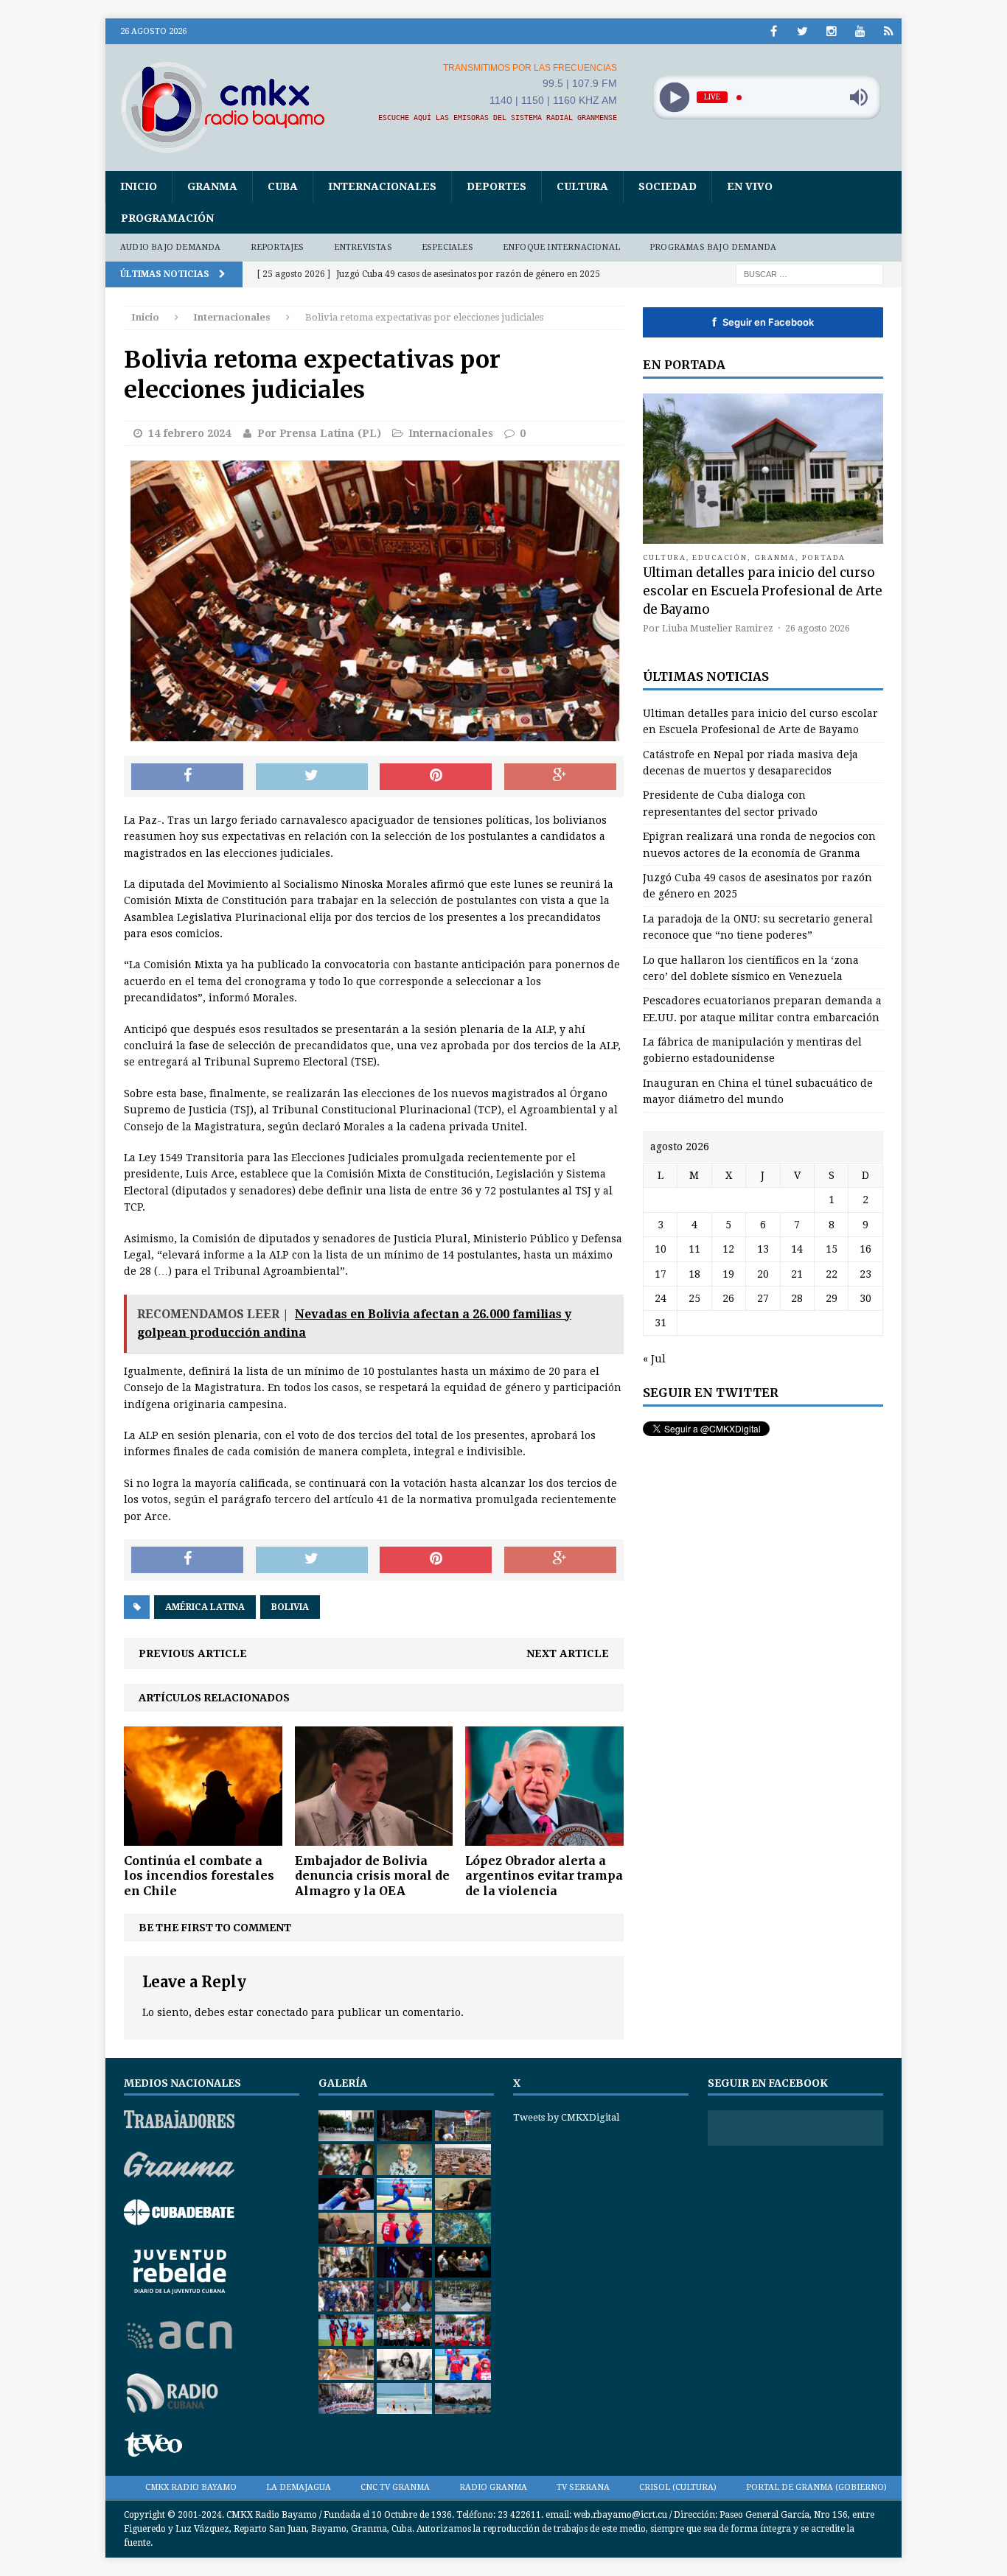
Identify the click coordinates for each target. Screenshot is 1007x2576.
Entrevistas (363, 247)
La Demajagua (299, 2487)
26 (728, 1298)
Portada (824, 557)
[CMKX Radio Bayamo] (231, 107)
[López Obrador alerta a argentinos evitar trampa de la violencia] (544, 1837)
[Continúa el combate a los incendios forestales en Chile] (203, 1837)
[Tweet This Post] (312, 777)
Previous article (193, 1653)
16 (865, 1249)
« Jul (654, 1359)
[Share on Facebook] (187, 777)
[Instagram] (831, 31)
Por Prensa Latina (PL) (319, 433)
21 (797, 1274)
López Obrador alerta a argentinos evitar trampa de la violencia (544, 1876)
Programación (167, 218)
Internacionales (382, 186)
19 (728, 1274)
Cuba (283, 186)
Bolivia (290, 1607)
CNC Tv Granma (395, 2487)
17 (661, 1274)
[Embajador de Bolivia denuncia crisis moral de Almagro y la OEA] (374, 1837)
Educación (720, 557)
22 (832, 1274)
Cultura (582, 186)
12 (728, 1249)
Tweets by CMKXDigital (566, 2117)
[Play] (674, 98)
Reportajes (278, 247)
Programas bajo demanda (713, 247)
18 (694, 1274)
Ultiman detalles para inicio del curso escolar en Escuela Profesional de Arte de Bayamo (763, 591)
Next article (568, 1653)
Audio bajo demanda (171, 247)
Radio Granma (493, 2487)
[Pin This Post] (436, 777)
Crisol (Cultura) (678, 2487)
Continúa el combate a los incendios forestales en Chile (199, 1876)
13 (763, 1249)
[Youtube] (860, 31)
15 (832, 1249)
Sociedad (668, 186)
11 (694, 1249)
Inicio (139, 186)
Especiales (447, 247)
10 (661, 1249)
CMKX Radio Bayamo (191, 2487)
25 (694, 1298)
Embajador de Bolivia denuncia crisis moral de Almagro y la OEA (372, 1876)
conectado (282, 2012)
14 (797, 1249)
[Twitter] (802, 31)
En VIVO (750, 186)
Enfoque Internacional (561, 247)
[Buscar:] (809, 273)
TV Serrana (583, 2487)
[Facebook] (774, 31)
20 (763, 1274)
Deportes (496, 186)
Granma (212, 186)
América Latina (205, 1607)
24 (661, 1298)
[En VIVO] (889, 31)
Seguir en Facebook (763, 322)
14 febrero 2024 (189, 433)
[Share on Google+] (560, 777)
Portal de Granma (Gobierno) (816, 2487)
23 (865, 1274)
